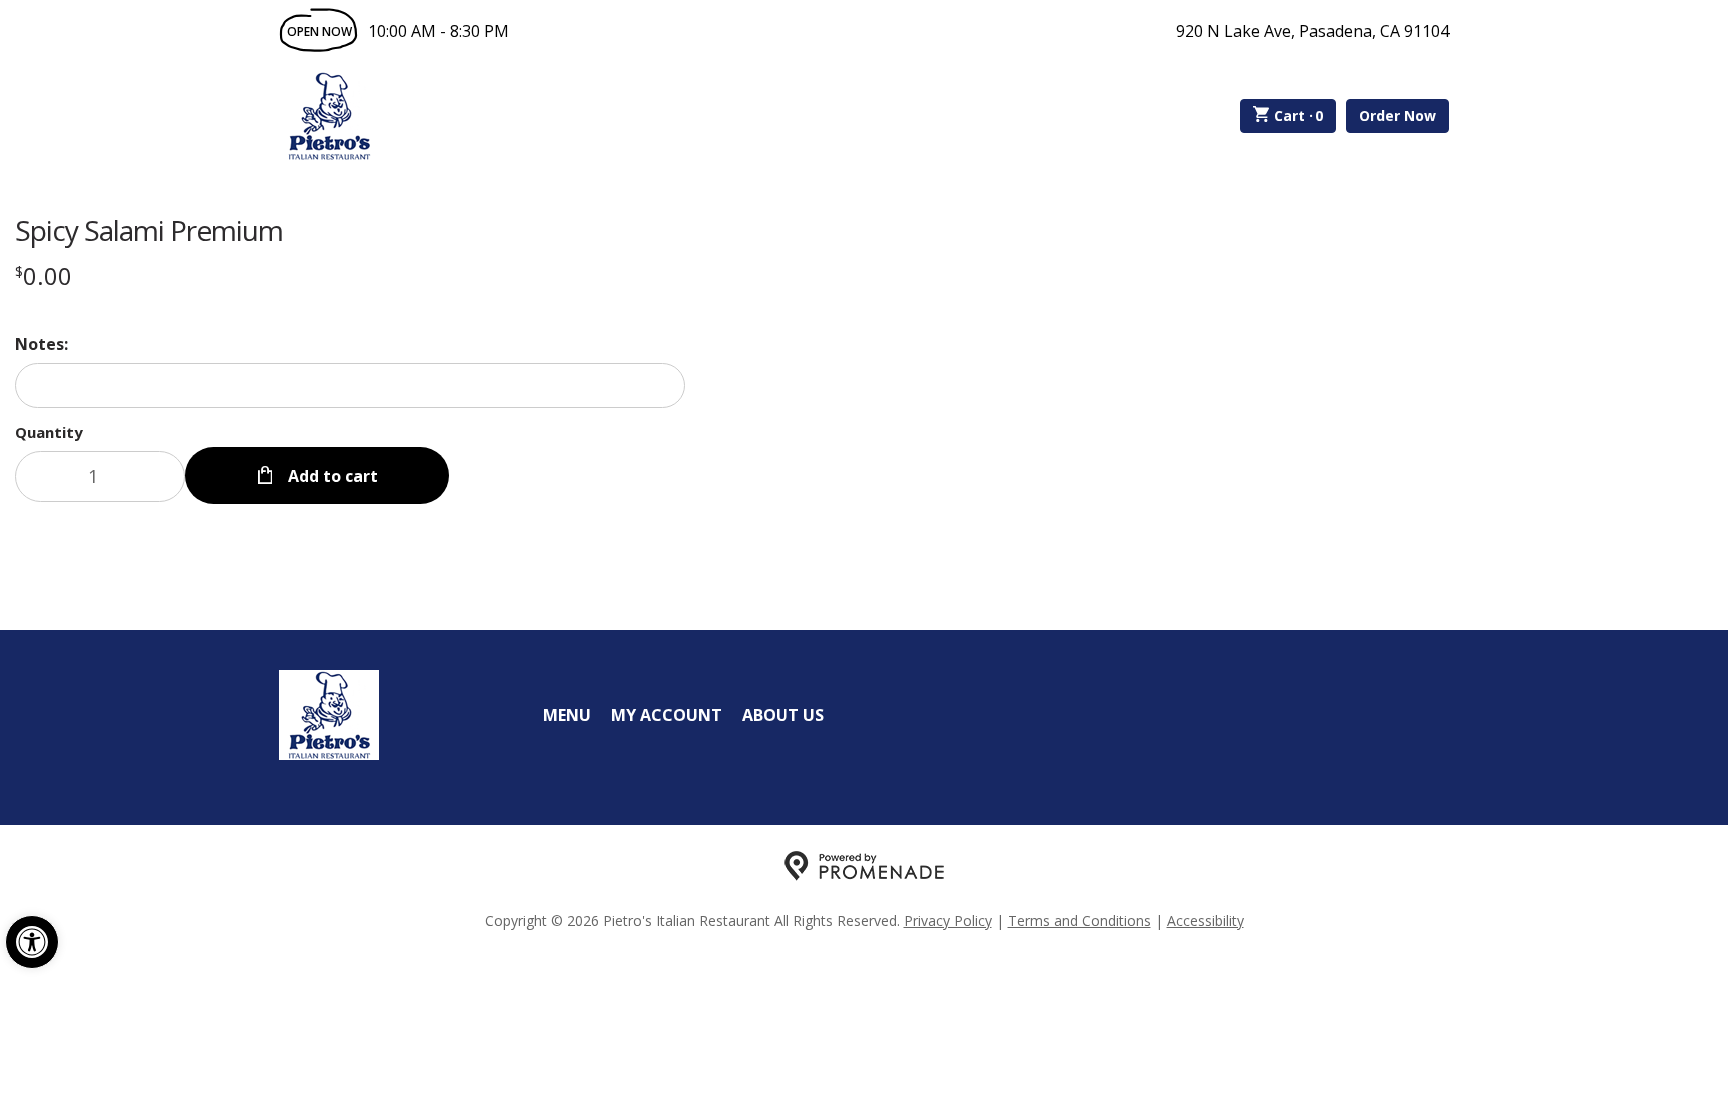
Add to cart (331, 476)
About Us (783, 715)
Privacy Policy (948, 920)
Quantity (49, 432)
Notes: (41, 344)
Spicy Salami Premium (149, 230)
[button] (32, 942)
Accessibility (1205, 920)
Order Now (1397, 115)
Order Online (492, 116)
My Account (666, 715)
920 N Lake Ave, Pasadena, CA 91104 (1312, 31)
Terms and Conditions (1079, 920)
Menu (567, 715)
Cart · (1299, 115)
